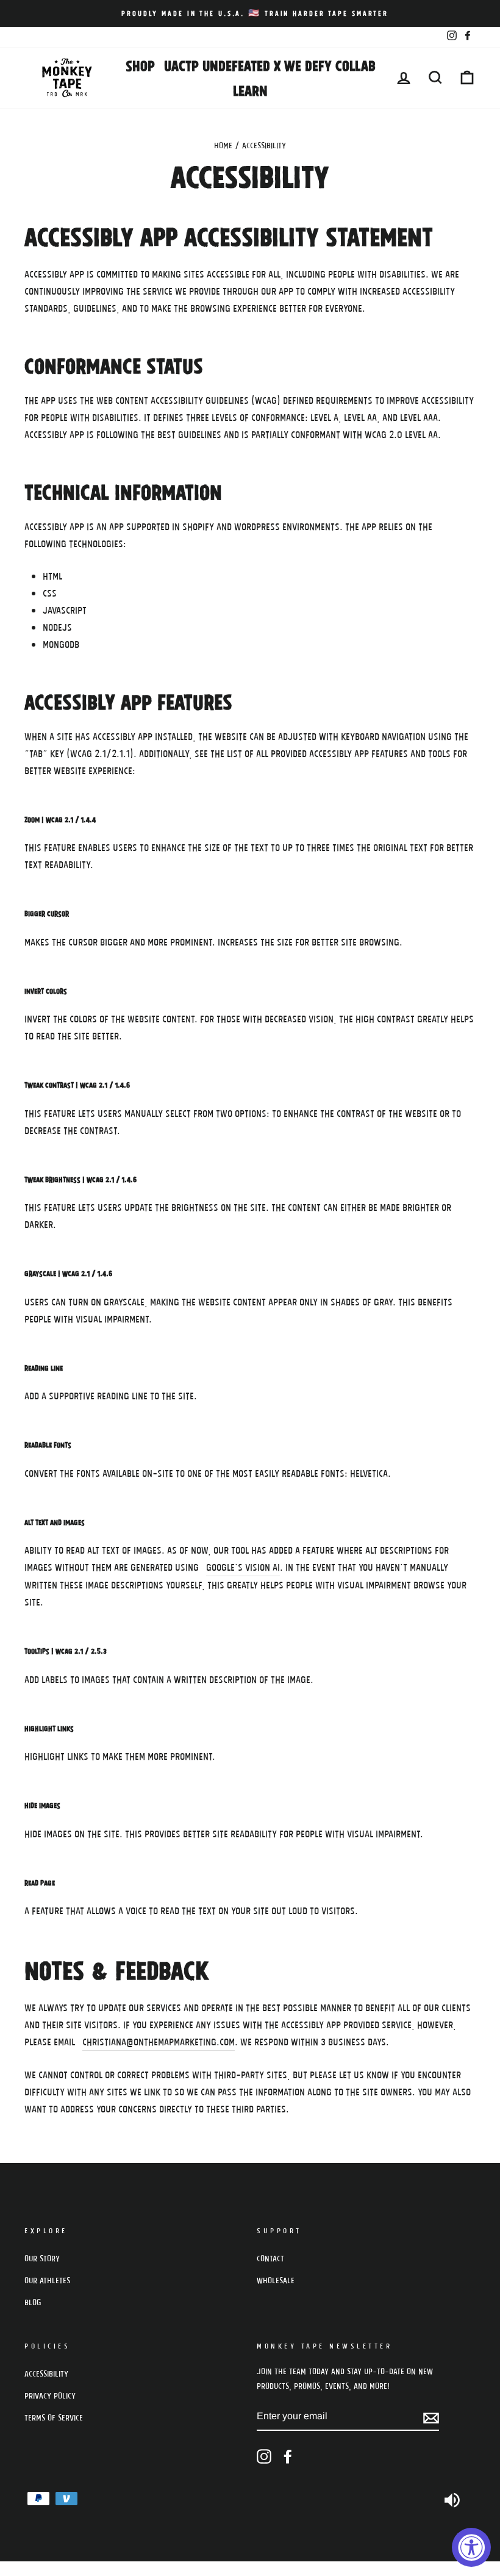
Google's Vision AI (243, 1567)
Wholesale (276, 2280)
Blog (33, 2302)
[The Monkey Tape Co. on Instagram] (264, 2457)
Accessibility (46, 2373)
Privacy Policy (50, 2395)
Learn (250, 90)
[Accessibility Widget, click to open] (471, 2547)
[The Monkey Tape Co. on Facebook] (288, 2457)
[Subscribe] (431, 2417)
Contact (270, 2258)
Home (223, 145)
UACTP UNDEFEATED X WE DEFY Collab (270, 65)
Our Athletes (47, 2280)
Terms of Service (54, 2417)
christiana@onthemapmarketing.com (159, 2041)
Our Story (42, 2258)
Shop (140, 65)
